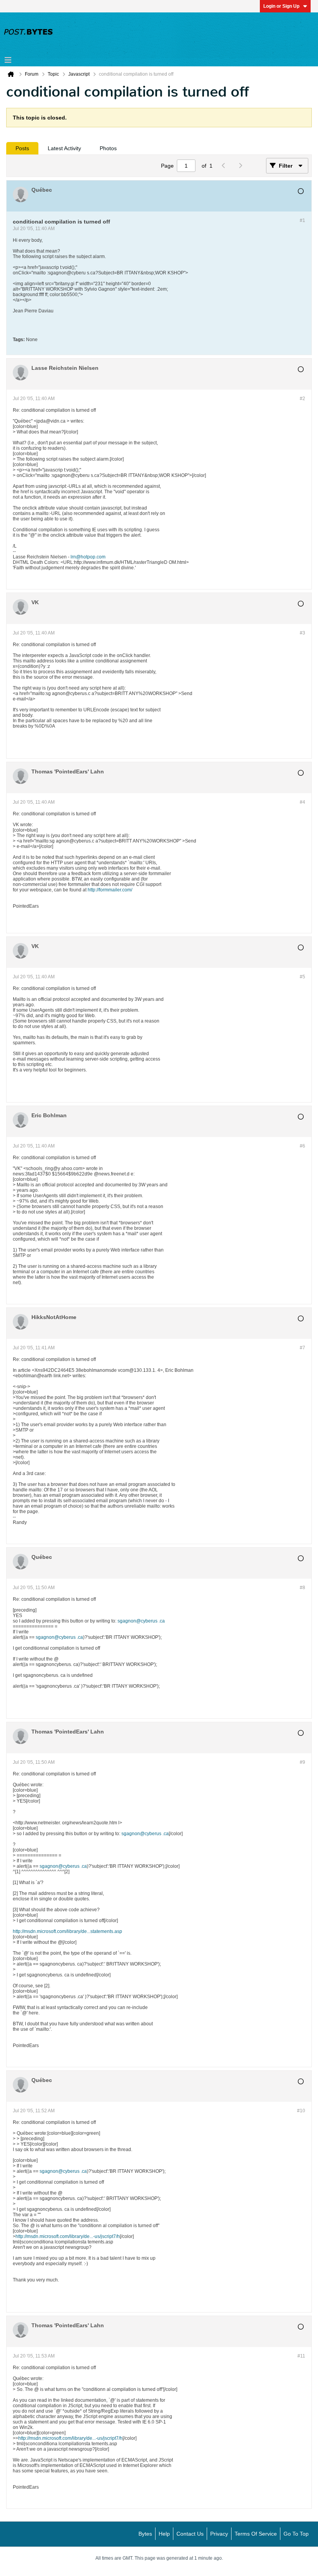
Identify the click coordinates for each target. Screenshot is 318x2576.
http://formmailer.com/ (110, 890)
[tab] (22, 148)
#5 (302, 977)
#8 (302, 1588)
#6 (302, 1146)
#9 (302, 1762)
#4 (302, 802)
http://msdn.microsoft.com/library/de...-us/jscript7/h (68, 2236)
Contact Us (190, 2534)
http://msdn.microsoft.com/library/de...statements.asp (67, 1931)
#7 (302, 1348)
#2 (302, 399)
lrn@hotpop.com (88, 557)
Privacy (219, 2534)
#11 (301, 2356)
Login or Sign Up (281, 6)
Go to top (296, 2534)
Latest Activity (64, 148)
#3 (302, 633)
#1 (302, 220)
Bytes (145, 2534)
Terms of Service (256, 2534)
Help (164, 2534)
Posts (22, 148)
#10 (301, 2111)
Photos (108, 148)
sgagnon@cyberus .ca (141, 1621)
